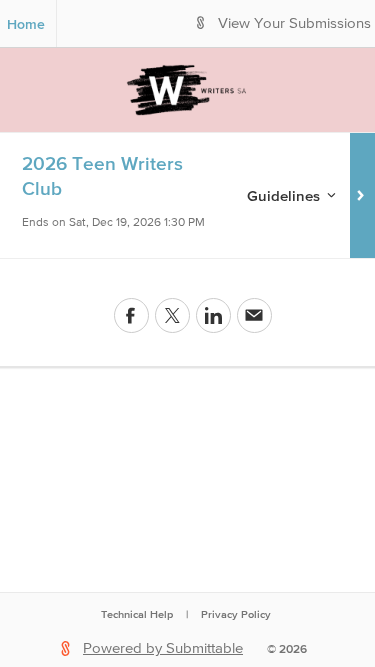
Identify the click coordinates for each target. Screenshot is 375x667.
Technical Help (137, 614)
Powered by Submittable (163, 648)
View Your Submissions (294, 23)
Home (26, 24)
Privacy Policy (236, 614)
